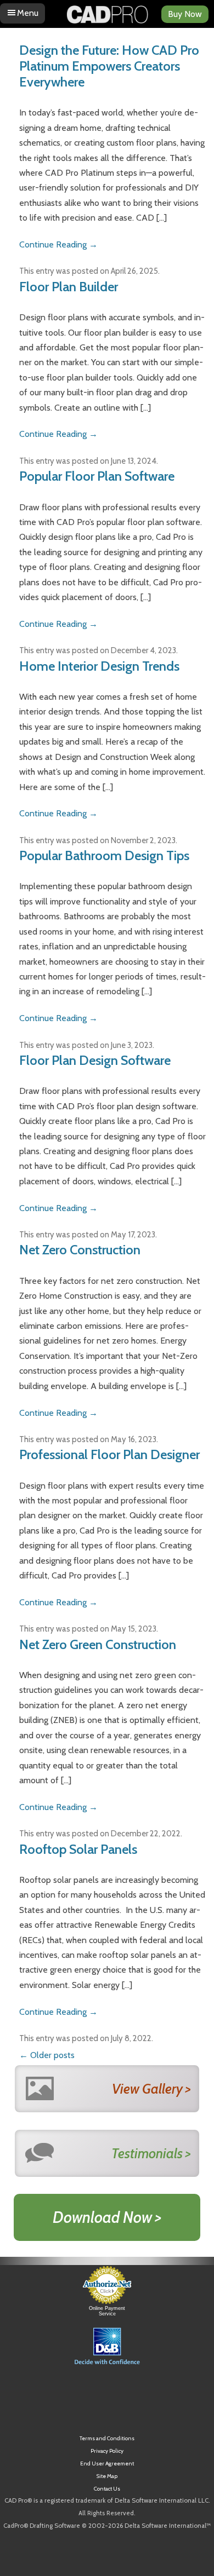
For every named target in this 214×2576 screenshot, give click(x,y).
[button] (107, 2397)
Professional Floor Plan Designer (109, 1454)
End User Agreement (107, 2463)
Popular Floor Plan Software (97, 476)
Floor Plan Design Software (95, 1060)
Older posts (47, 2055)
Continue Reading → (58, 244)
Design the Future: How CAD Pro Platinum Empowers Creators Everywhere (109, 66)
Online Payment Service (107, 2311)
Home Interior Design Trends (99, 666)
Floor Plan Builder (69, 287)
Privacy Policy (107, 2451)
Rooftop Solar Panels (78, 1849)
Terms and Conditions (107, 2438)
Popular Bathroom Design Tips (104, 855)
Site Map (107, 2476)
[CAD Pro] (107, 10)
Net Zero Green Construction (98, 1644)
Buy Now (185, 14)
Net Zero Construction (80, 1250)
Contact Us (107, 2489)
